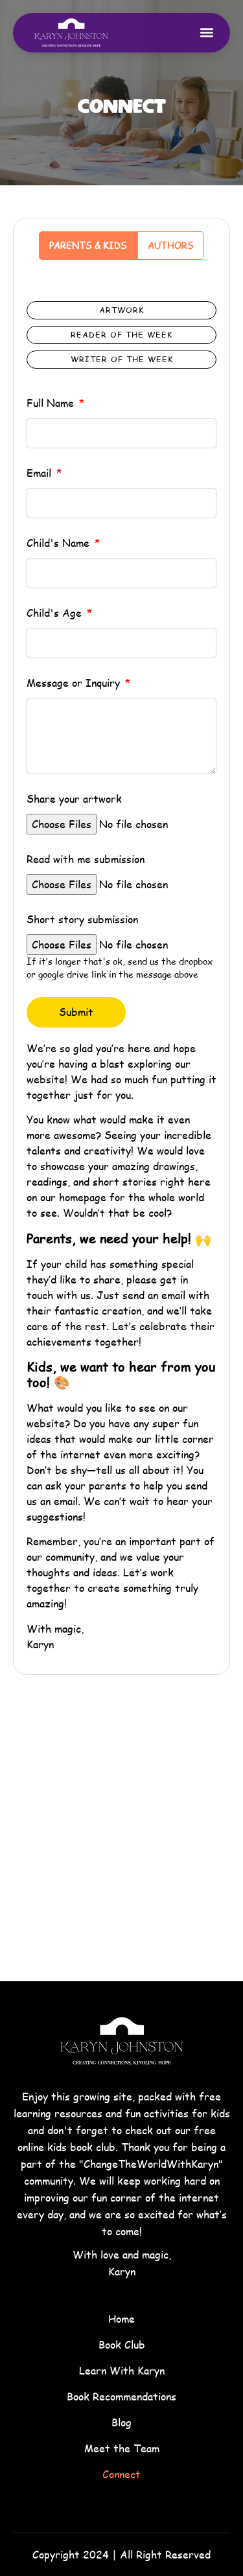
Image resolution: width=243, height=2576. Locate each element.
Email (40, 473)
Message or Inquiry (75, 683)
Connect (121, 2474)
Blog (121, 2422)
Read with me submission (86, 859)
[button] (206, 33)
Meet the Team (122, 2448)
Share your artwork (74, 799)
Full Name (52, 403)
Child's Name (60, 543)
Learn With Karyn (122, 2370)
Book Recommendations (121, 2396)
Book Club (122, 2344)
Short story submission (82, 919)
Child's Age (56, 613)
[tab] (88, 246)
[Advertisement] (121, 1844)
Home (121, 2318)
